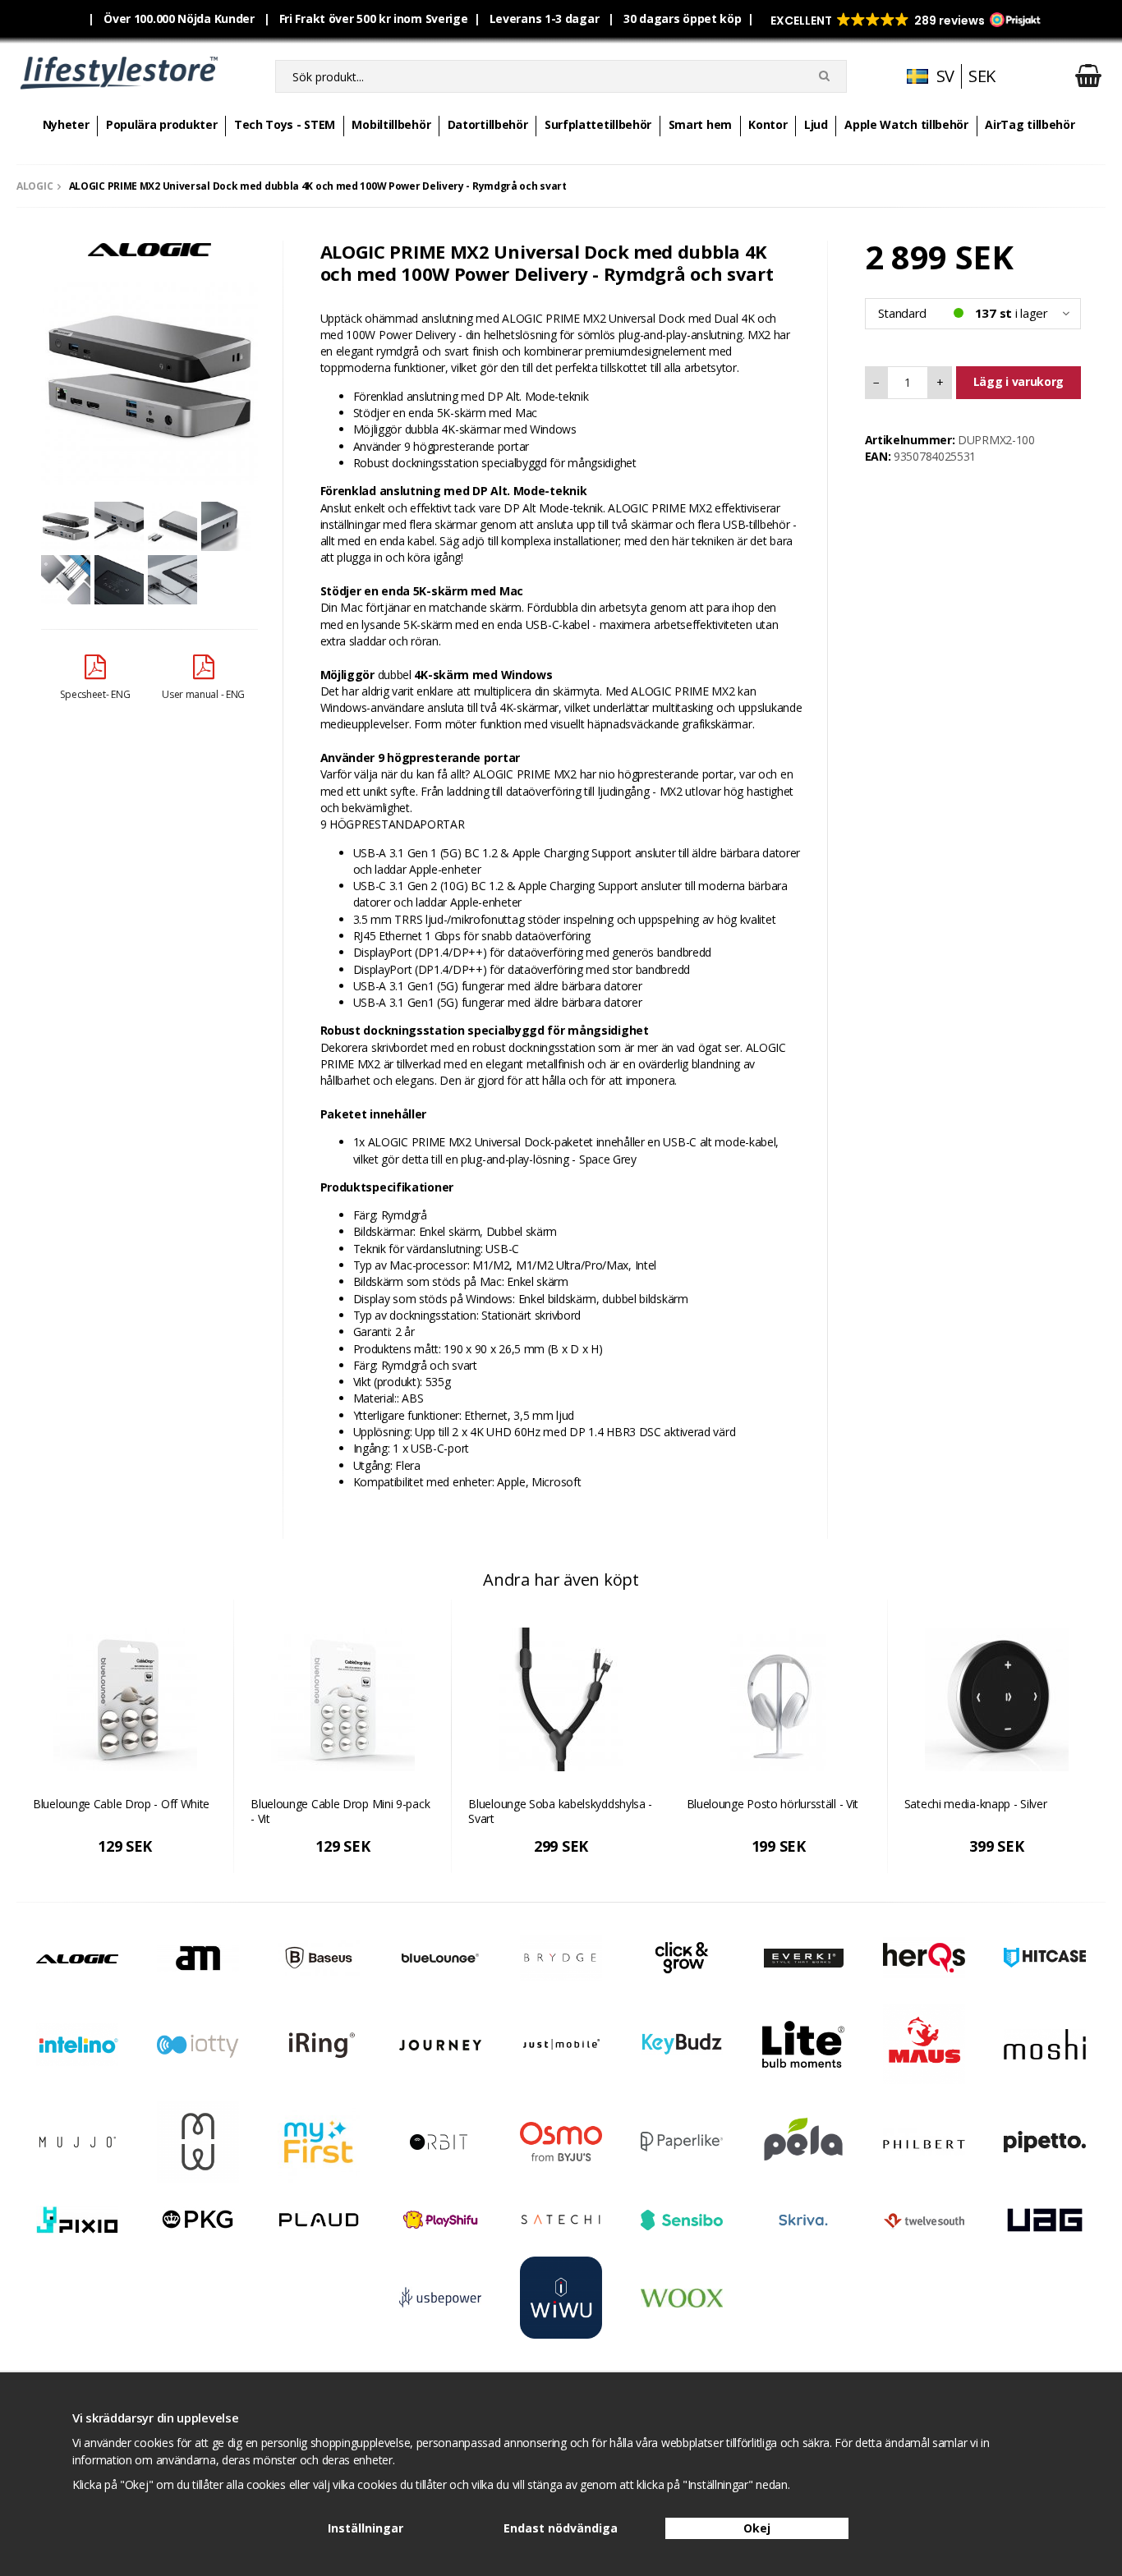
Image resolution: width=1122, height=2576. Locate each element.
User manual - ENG (203, 694)
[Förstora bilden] (149, 376)
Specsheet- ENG (95, 694)
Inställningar (366, 2528)
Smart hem (700, 124)
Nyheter (66, 124)
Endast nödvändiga (561, 2528)
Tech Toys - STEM (285, 124)
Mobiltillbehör (391, 124)
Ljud (816, 124)
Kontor (768, 124)
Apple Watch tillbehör (906, 124)
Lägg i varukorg (1019, 381)
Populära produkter (162, 124)
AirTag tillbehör (1030, 124)
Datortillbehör (488, 124)
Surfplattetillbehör (598, 124)
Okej (757, 2528)
